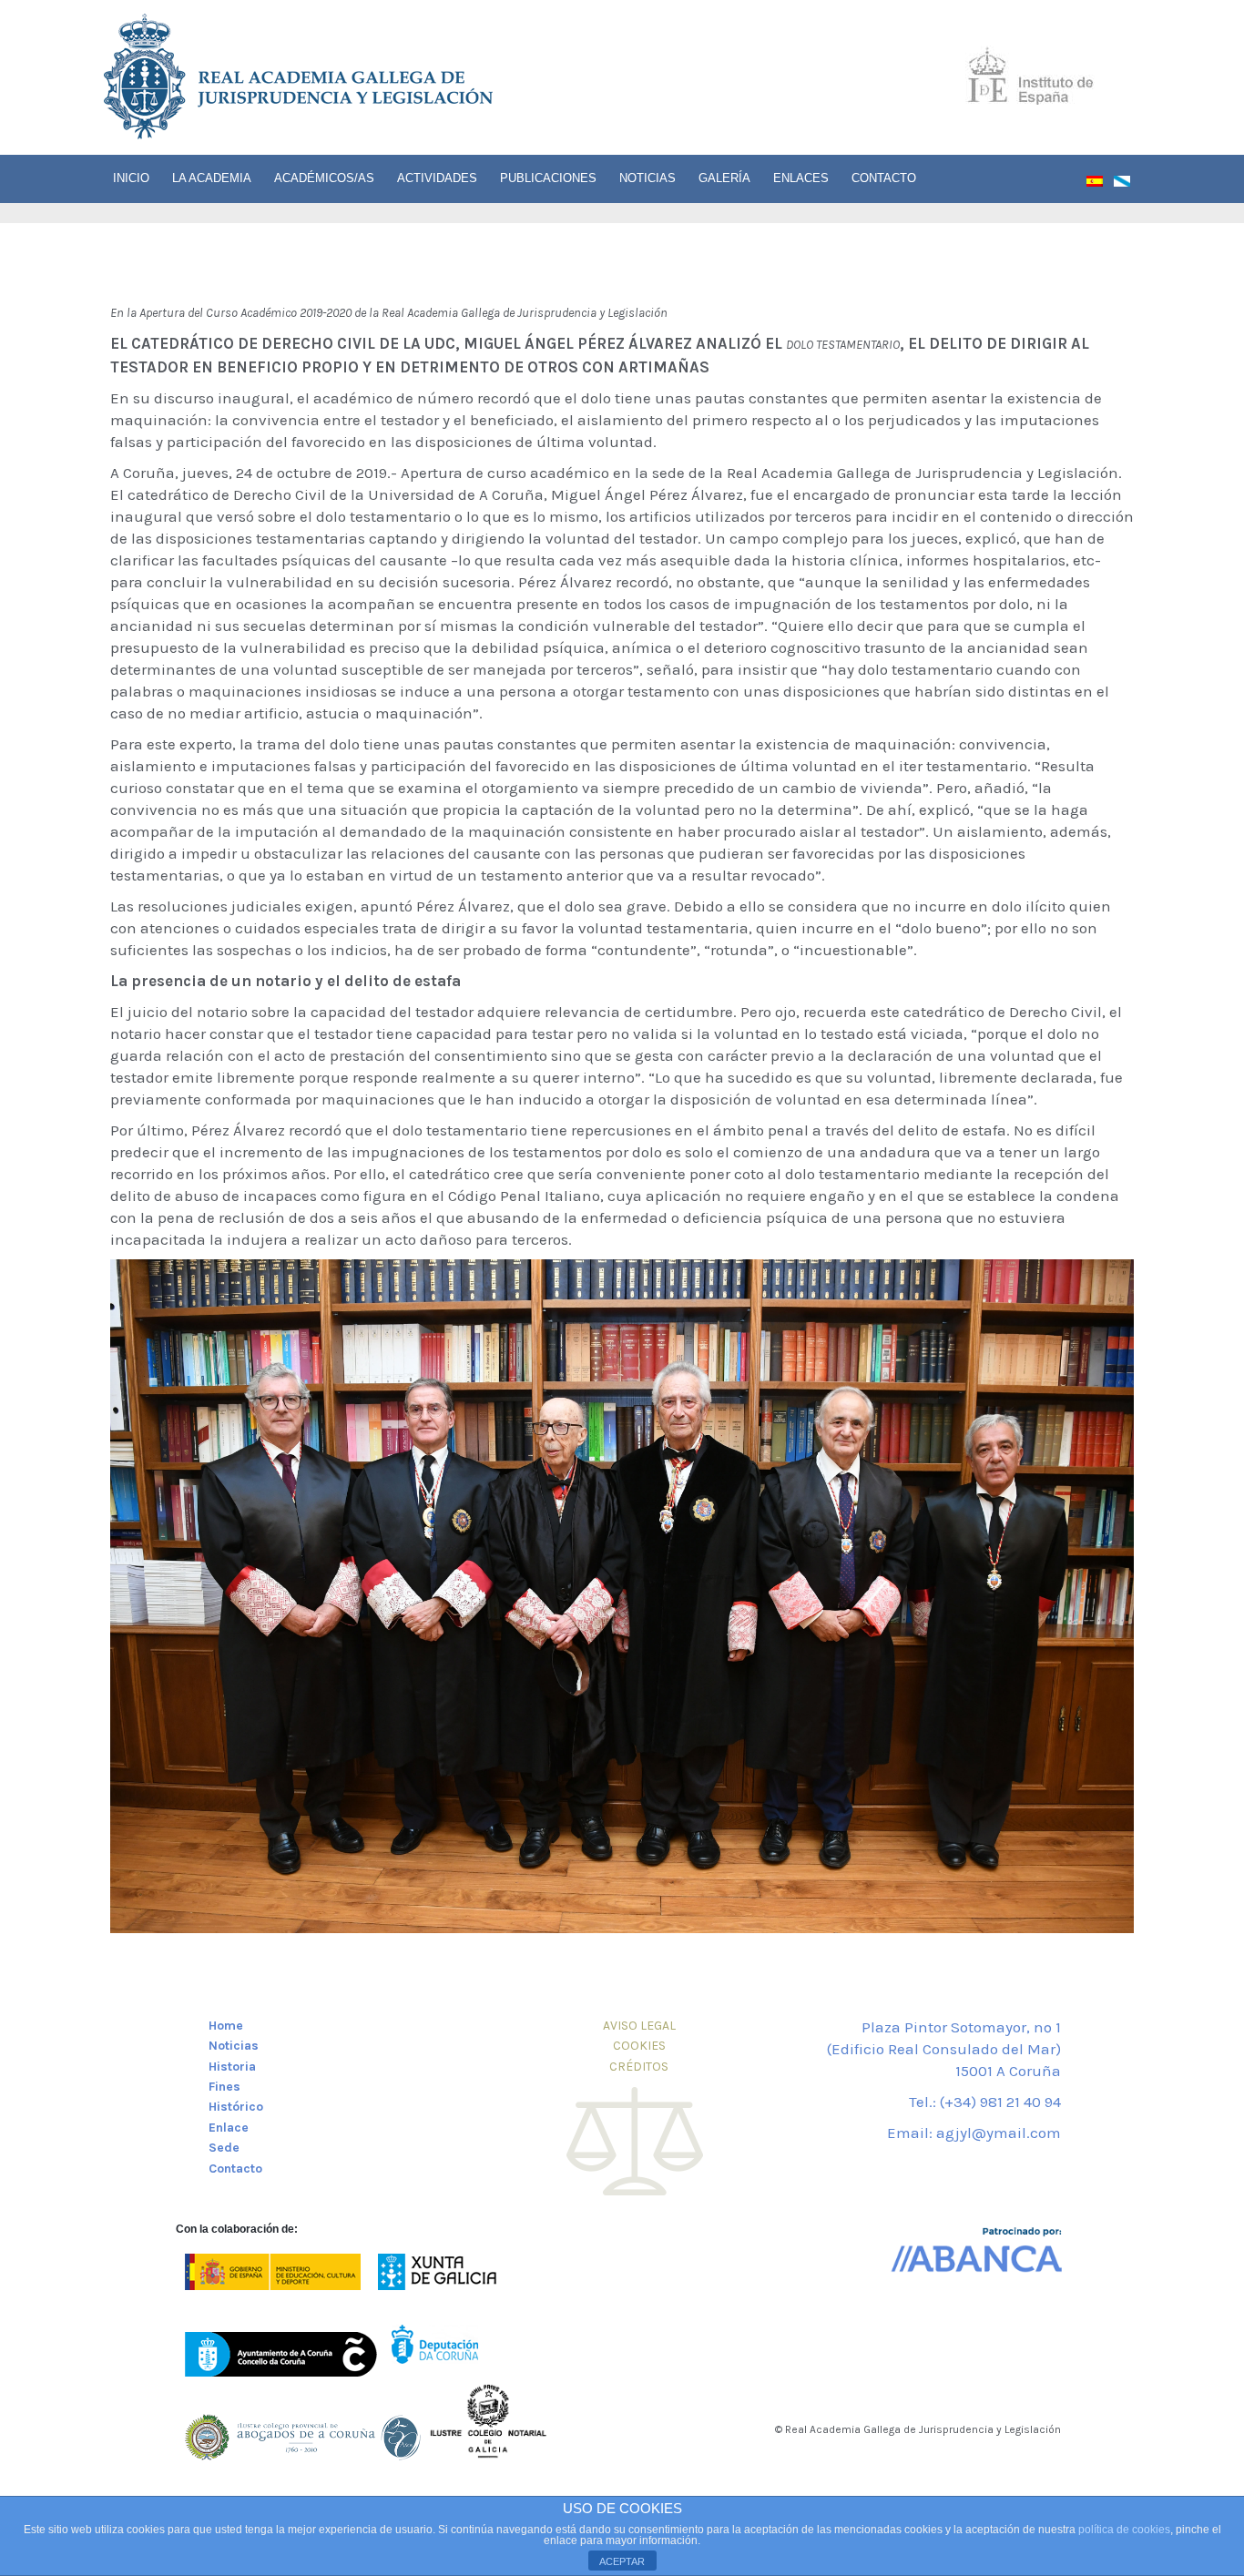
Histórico (236, 2107)
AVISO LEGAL (639, 2026)
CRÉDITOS (639, 2067)
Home (226, 2026)
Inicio (131, 178)
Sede (224, 2148)
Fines (224, 2087)
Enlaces (801, 178)
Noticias (647, 178)
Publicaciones (548, 178)
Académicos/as (324, 178)
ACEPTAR (622, 2561)
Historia (232, 2067)
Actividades (437, 178)
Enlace (229, 2128)
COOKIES (639, 2046)
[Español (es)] (1100, 185)
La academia (212, 178)
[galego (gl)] (1127, 185)
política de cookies (1124, 2530)
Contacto (884, 178)
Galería (724, 178)
